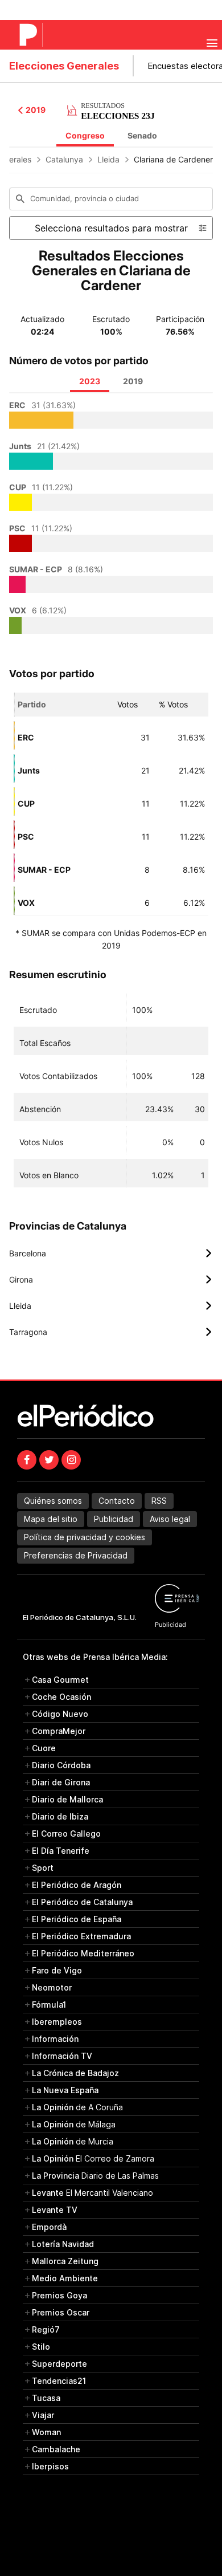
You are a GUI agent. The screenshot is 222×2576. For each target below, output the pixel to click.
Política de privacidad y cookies (85, 1537)
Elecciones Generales (64, 66)
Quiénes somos (53, 1501)
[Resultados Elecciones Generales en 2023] (111, 109)
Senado (142, 135)
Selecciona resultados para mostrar (111, 228)
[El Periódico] (30, 35)
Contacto (117, 1501)
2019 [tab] (133, 381)
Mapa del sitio (51, 1519)
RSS (159, 1501)
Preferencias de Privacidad (76, 1555)
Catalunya (64, 159)
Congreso (85, 135)
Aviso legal (170, 1519)
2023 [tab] (90, 381)
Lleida (108, 159)
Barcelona (111, 1254)
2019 (36, 110)
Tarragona (111, 1332)
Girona (111, 1280)
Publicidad (114, 1519)
